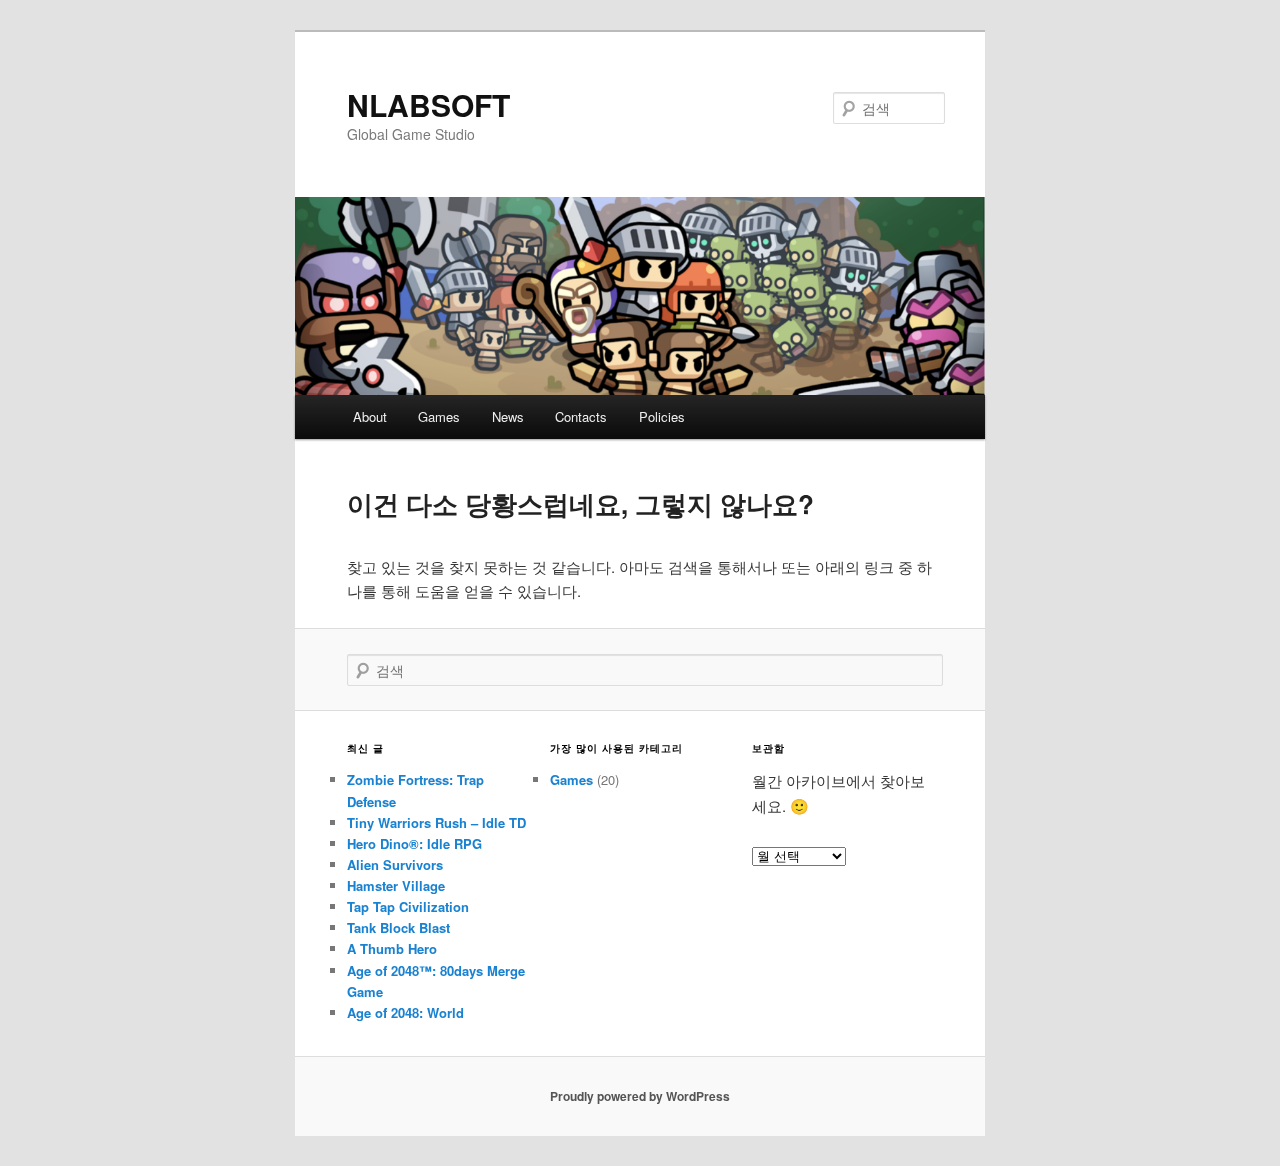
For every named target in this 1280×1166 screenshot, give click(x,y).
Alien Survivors (395, 864)
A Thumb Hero (392, 948)
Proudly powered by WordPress (640, 1096)
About (370, 416)
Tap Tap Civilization (408, 906)
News (508, 416)
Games (439, 416)
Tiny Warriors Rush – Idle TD (436, 822)
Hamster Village (396, 885)
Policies (662, 416)
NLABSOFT (428, 104)
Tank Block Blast (398, 927)
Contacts (581, 416)
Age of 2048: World (405, 1012)
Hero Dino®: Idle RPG (414, 843)
